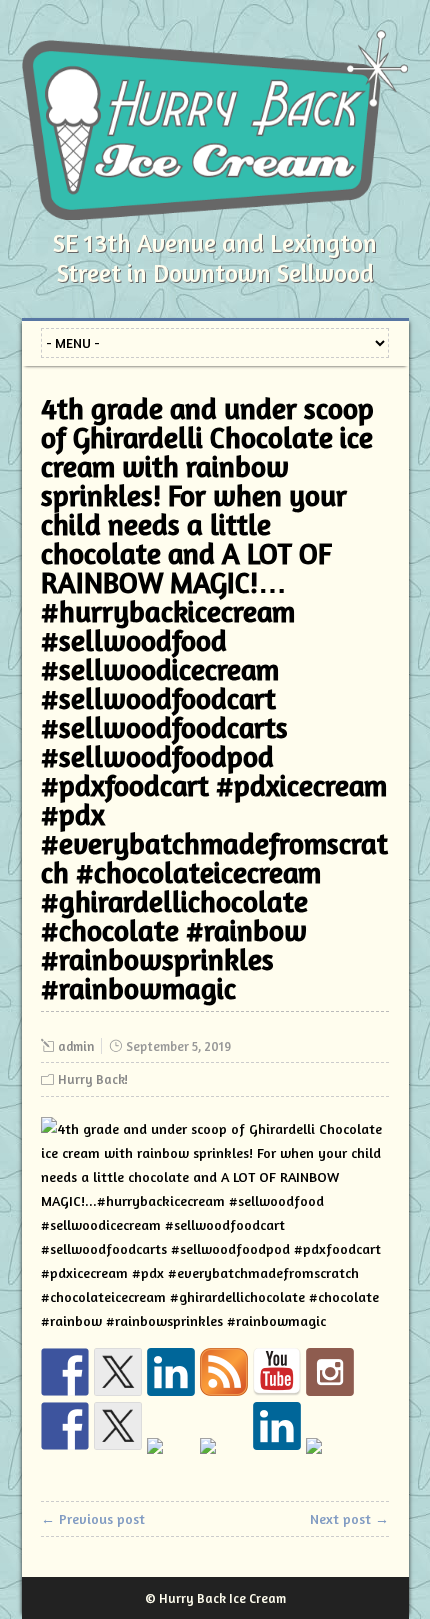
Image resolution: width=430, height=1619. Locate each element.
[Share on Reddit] (171, 1462)
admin (76, 1046)
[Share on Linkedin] (277, 1426)
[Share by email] (330, 1462)
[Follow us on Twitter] (118, 1372)
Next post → (349, 1518)
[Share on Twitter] (118, 1426)
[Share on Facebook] (65, 1426)
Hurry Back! (93, 1079)
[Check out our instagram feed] (330, 1372)
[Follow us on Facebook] (65, 1372)
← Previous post (93, 1518)
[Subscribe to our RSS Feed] (224, 1372)
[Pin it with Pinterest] (224, 1462)
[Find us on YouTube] (277, 1372)
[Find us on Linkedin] (171, 1372)
